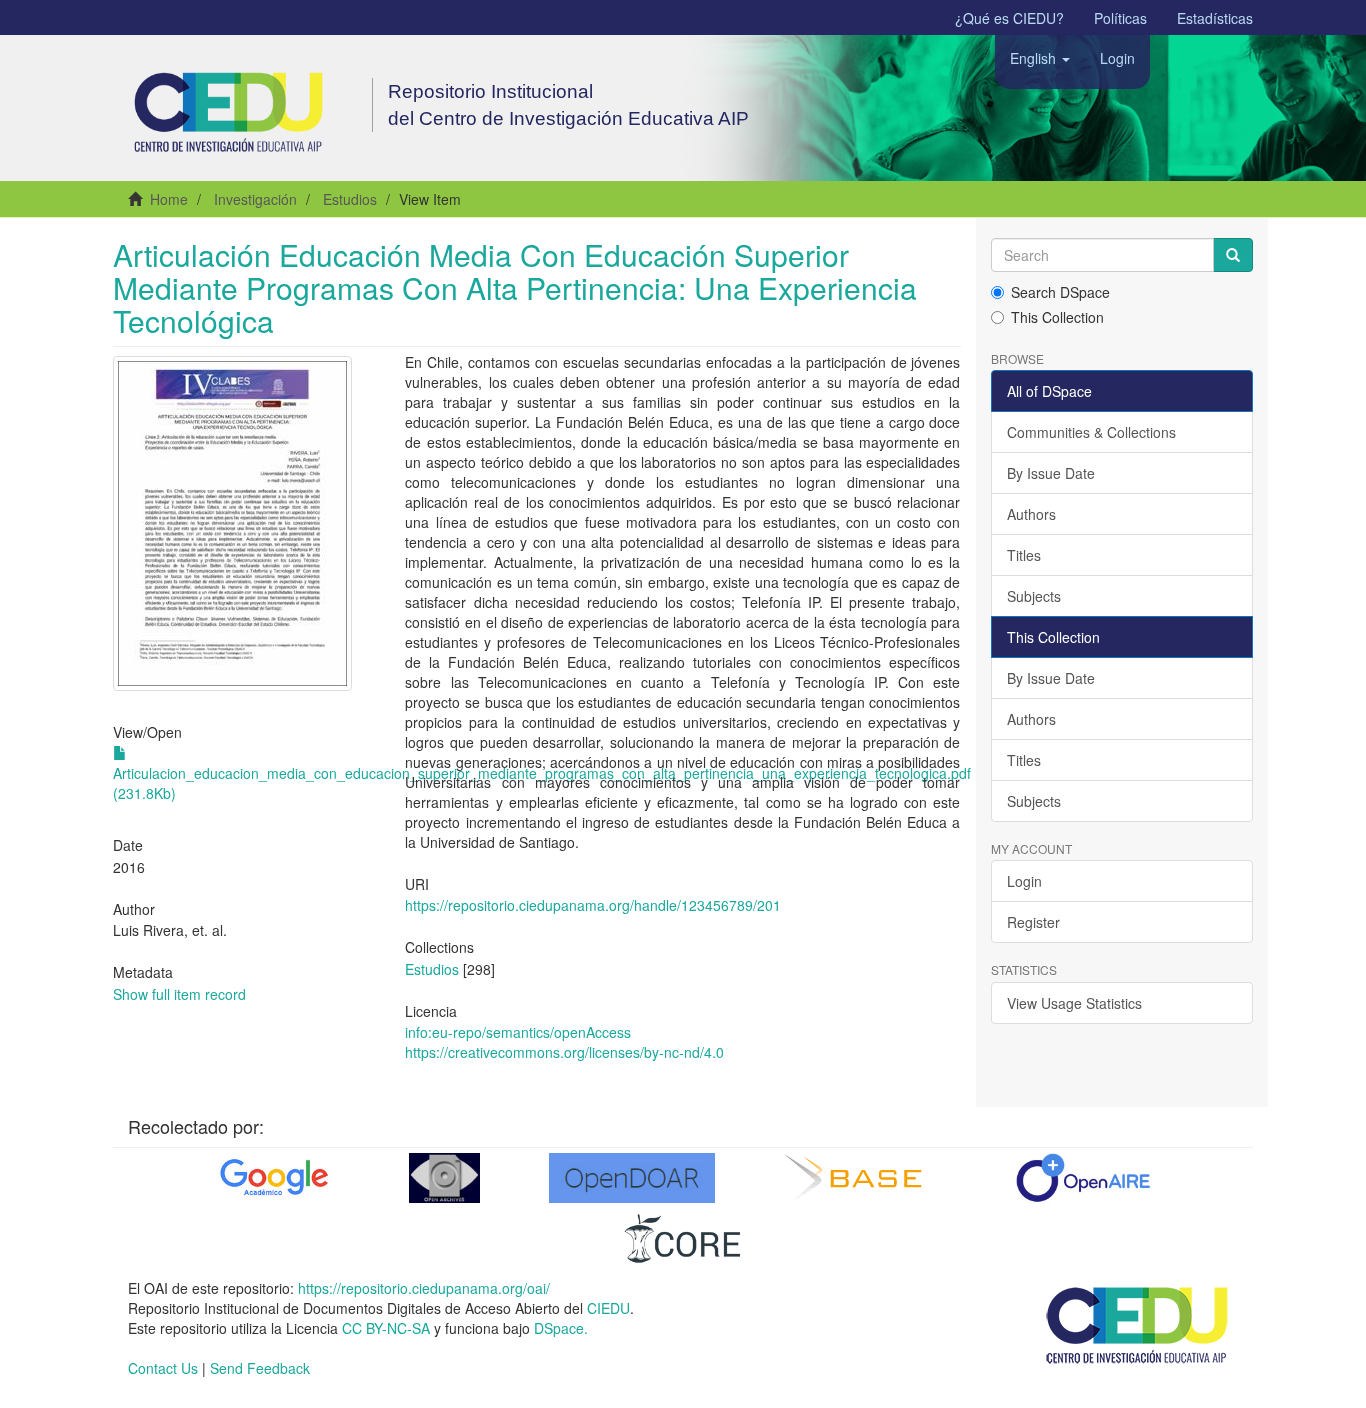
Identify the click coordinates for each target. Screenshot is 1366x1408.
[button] (1040, 58)
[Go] (1233, 255)
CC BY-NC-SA (386, 1328)
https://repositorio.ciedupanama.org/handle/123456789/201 (593, 905)
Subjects (1034, 596)
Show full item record (179, 994)
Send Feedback (260, 1368)
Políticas (1120, 18)
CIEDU (608, 1308)
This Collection (1057, 317)
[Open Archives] (444, 1178)
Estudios (350, 199)
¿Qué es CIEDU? (1009, 18)
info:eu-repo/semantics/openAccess (518, 1032)
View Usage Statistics (1074, 1003)
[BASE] (857, 1178)
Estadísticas (1215, 18)
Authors (1031, 514)
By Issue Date (1051, 473)
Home (169, 199)
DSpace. (561, 1328)
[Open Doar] (632, 1178)
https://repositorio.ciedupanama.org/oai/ (424, 1288)
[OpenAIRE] (1082, 1178)
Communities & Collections (1091, 432)
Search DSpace (1060, 292)
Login (1024, 881)
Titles (1024, 555)
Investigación (255, 199)
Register (1033, 922)
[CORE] (683, 1238)
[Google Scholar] (272, 1178)
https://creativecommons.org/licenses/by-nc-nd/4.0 (564, 1052)
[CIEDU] (1138, 1324)
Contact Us (163, 1368)
